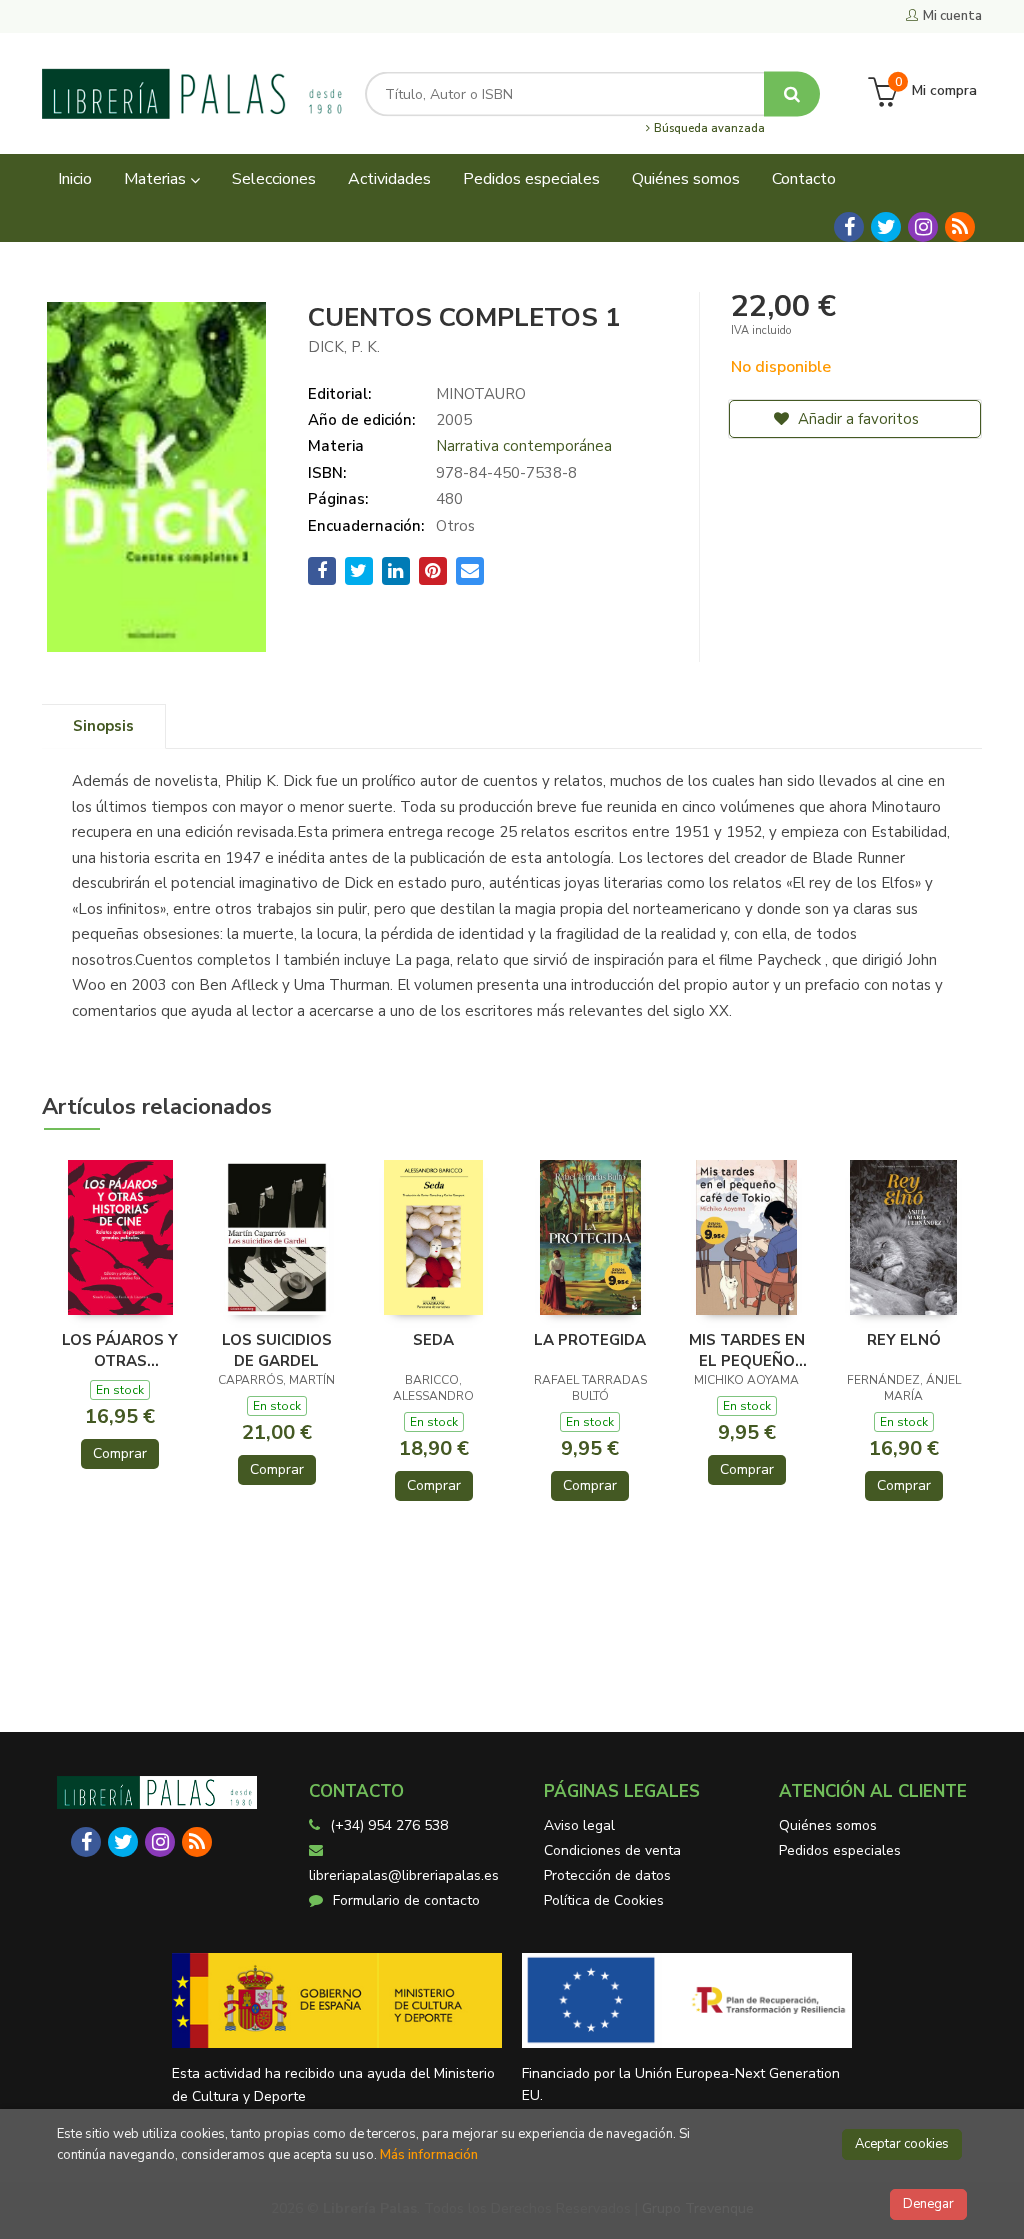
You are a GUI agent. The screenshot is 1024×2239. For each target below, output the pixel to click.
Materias (157, 179)
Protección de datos (607, 1875)
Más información (429, 2155)
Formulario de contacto (406, 1900)
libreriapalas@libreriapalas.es (404, 1875)
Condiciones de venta (612, 1850)
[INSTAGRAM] (923, 227)
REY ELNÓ (904, 1340)
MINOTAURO (481, 394)
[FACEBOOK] (849, 227)
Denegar (928, 2204)
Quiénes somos (828, 1825)
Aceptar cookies (902, 2144)
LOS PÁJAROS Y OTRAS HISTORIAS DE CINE (120, 1350)
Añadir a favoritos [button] (856, 419)
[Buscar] (792, 93)
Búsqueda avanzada (708, 129)
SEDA (433, 1340)
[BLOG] (960, 227)
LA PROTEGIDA (590, 1340)
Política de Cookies (604, 1900)
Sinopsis (103, 726)
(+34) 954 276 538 (389, 1825)
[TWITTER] (886, 227)
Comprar (120, 1453)
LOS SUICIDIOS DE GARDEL (277, 1350)
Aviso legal (579, 1825)
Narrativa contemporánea (524, 446)
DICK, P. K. (344, 347)
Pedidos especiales (840, 1850)
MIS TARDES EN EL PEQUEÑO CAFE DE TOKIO (747, 1350)
